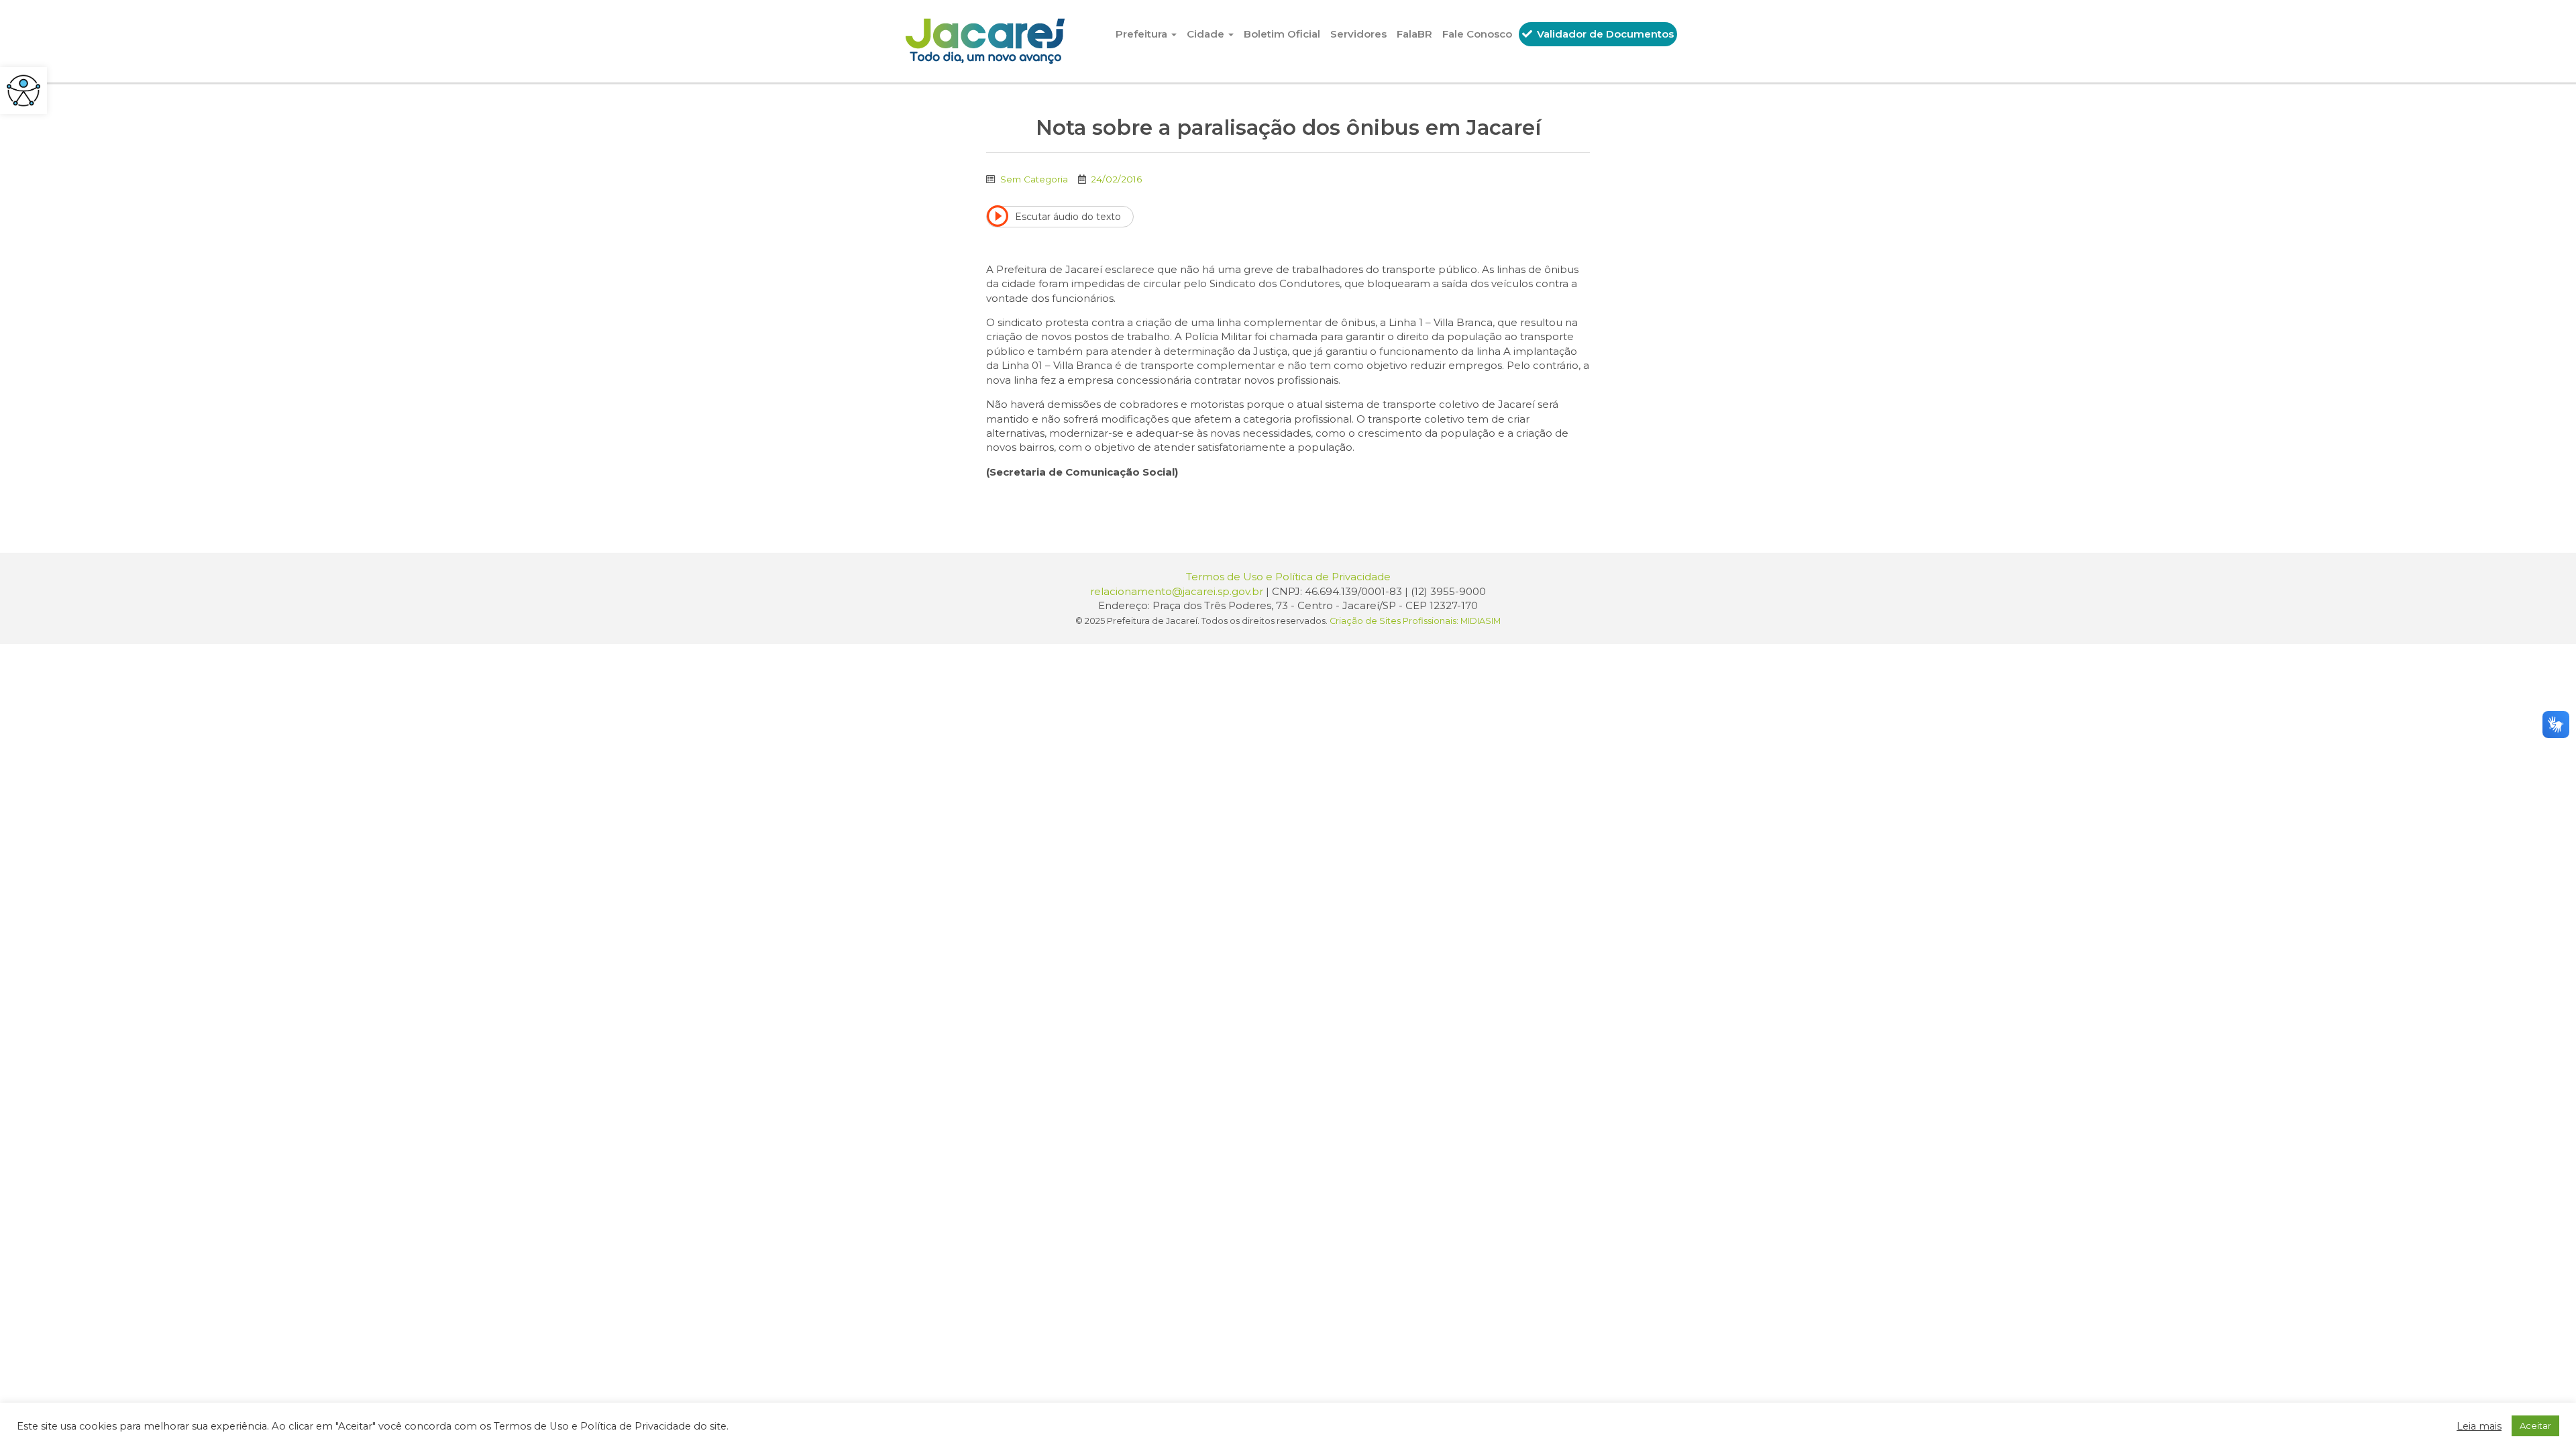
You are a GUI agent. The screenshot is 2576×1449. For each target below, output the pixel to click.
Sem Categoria (1034, 179)
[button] (23, 91)
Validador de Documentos (1604, 34)
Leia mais (2479, 1426)
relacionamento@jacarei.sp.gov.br (1177, 591)
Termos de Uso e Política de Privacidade (1288, 577)
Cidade (1207, 34)
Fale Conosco (1477, 34)
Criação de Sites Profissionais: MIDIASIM (1415, 621)
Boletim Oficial (1282, 34)
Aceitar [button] (2535, 1426)
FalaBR (1414, 34)
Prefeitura (1143, 34)
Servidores (1358, 34)
